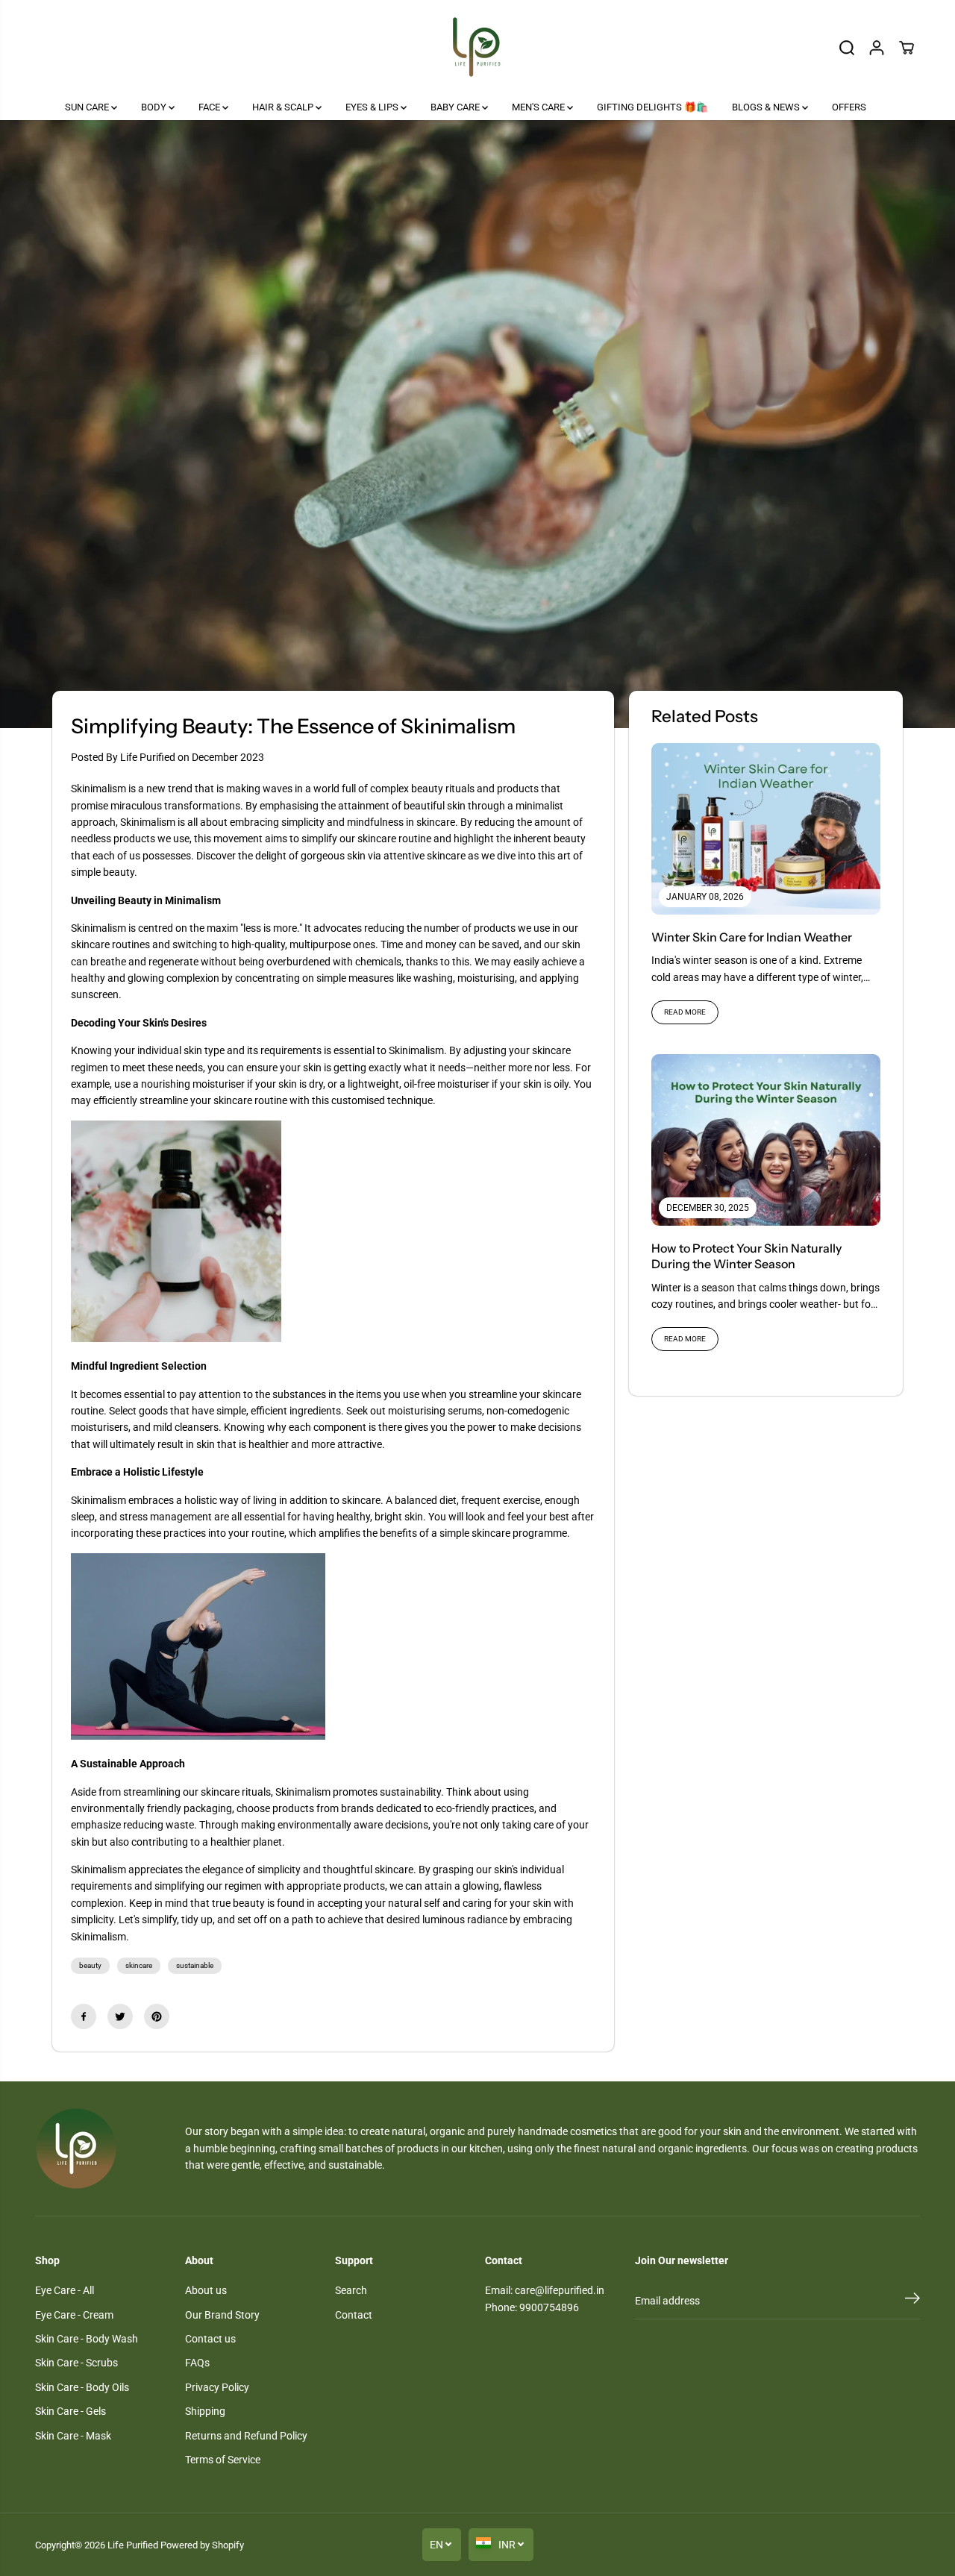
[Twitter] (120, 2016)
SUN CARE (88, 107)
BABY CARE (456, 107)
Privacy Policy (217, 2387)
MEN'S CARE (539, 107)
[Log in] (877, 48)
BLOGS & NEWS (767, 107)
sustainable (195, 1965)
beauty (90, 1965)
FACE (210, 107)
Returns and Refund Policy (246, 2436)
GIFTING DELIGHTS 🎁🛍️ (652, 107)
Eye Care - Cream (74, 2315)
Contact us (210, 2339)
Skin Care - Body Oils (82, 2387)
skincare (139, 1965)
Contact (354, 2315)
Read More (685, 1012)
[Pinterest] (157, 2016)
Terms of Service (223, 2460)
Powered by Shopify (202, 2545)
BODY (155, 107)
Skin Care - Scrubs (76, 2363)
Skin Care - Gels (71, 2411)
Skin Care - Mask (73, 2436)
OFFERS (849, 107)
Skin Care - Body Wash (87, 2339)
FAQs (197, 2363)
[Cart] (907, 48)
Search (351, 2290)
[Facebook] (84, 2016)
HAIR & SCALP (284, 107)
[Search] (847, 48)
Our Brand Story (222, 2315)
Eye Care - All (65, 2290)
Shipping (205, 2411)
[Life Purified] (477, 47)
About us (206, 2290)
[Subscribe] (912, 2301)
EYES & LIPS (373, 107)
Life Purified (133, 2545)
